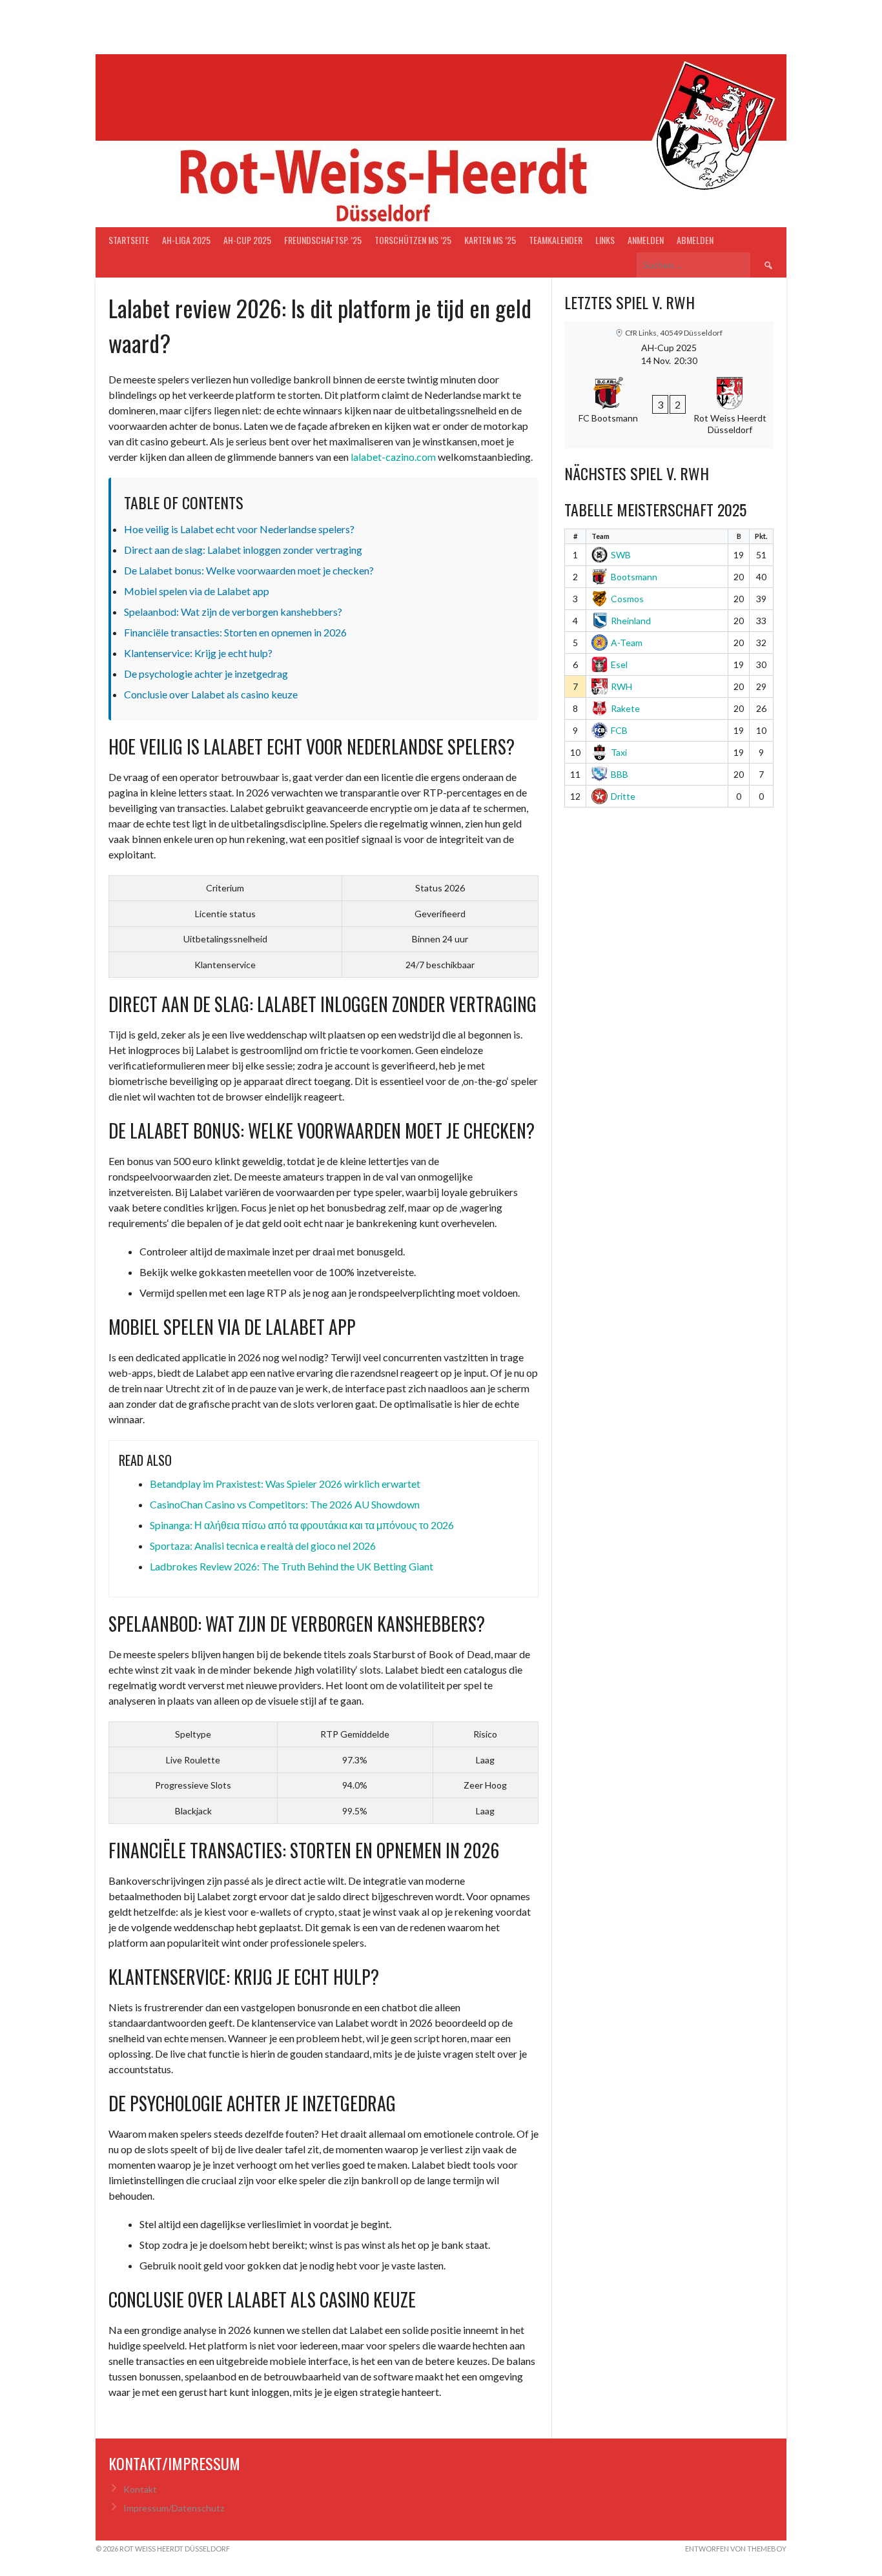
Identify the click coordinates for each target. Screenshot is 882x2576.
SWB (621, 555)
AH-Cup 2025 (247, 240)
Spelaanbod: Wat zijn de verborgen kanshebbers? (233, 612)
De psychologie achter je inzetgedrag (206, 674)
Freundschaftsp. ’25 (323, 240)
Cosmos (627, 599)
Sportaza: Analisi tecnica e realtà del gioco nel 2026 (263, 1546)
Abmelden (695, 240)
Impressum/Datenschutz (174, 2508)
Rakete (625, 708)
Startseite (129, 240)
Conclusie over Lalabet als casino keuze (211, 694)
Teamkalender (556, 240)
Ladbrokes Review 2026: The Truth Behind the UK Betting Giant (292, 1566)
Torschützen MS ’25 (413, 240)
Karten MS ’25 (490, 240)
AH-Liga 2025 (186, 240)
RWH (621, 686)
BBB (620, 774)
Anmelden (646, 240)
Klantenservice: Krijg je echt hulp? (198, 653)
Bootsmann (634, 577)
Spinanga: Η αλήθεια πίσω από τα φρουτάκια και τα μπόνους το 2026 (302, 1525)
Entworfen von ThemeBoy (736, 2549)
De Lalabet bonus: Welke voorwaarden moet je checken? (249, 570)
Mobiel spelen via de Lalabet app (197, 591)
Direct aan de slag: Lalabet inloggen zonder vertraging (243, 550)
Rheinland (631, 621)
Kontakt (140, 2489)
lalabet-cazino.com (393, 457)
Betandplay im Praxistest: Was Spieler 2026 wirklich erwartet (285, 1484)
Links (605, 240)
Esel (619, 664)
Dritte (623, 796)
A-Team (627, 643)
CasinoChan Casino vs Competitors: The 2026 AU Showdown (285, 1504)
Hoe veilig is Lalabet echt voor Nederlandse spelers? (239, 529)
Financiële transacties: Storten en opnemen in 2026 (235, 632)
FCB (619, 730)
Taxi (619, 752)
